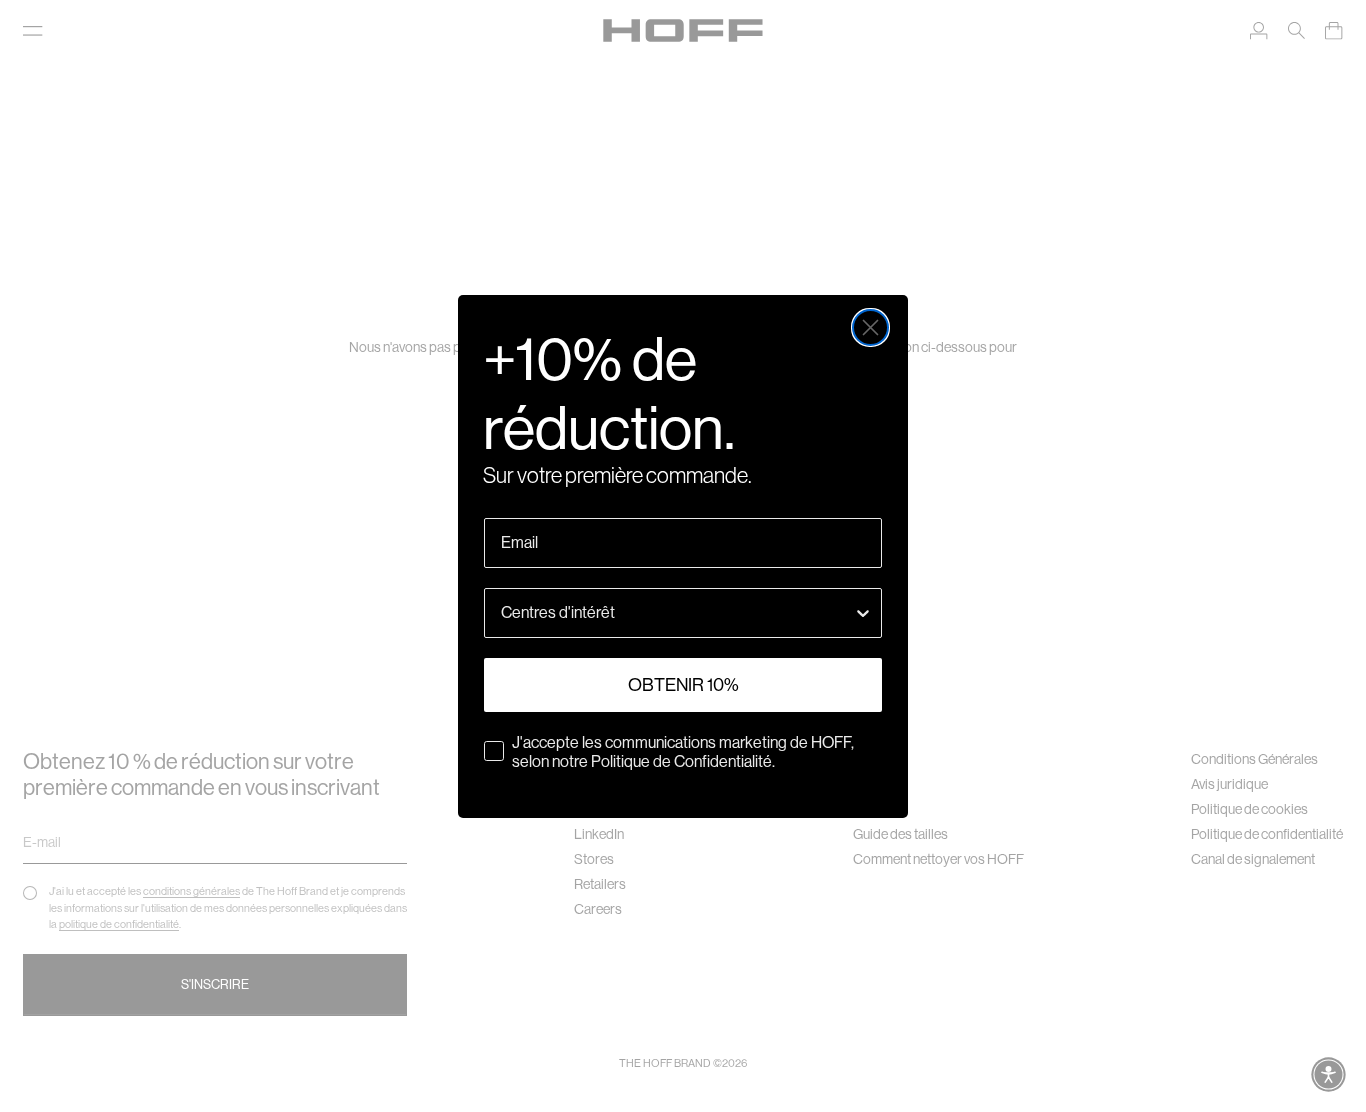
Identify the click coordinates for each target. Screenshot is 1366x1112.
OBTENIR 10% (683, 685)
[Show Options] (863, 613)
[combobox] (677, 613)
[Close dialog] (870, 327)
